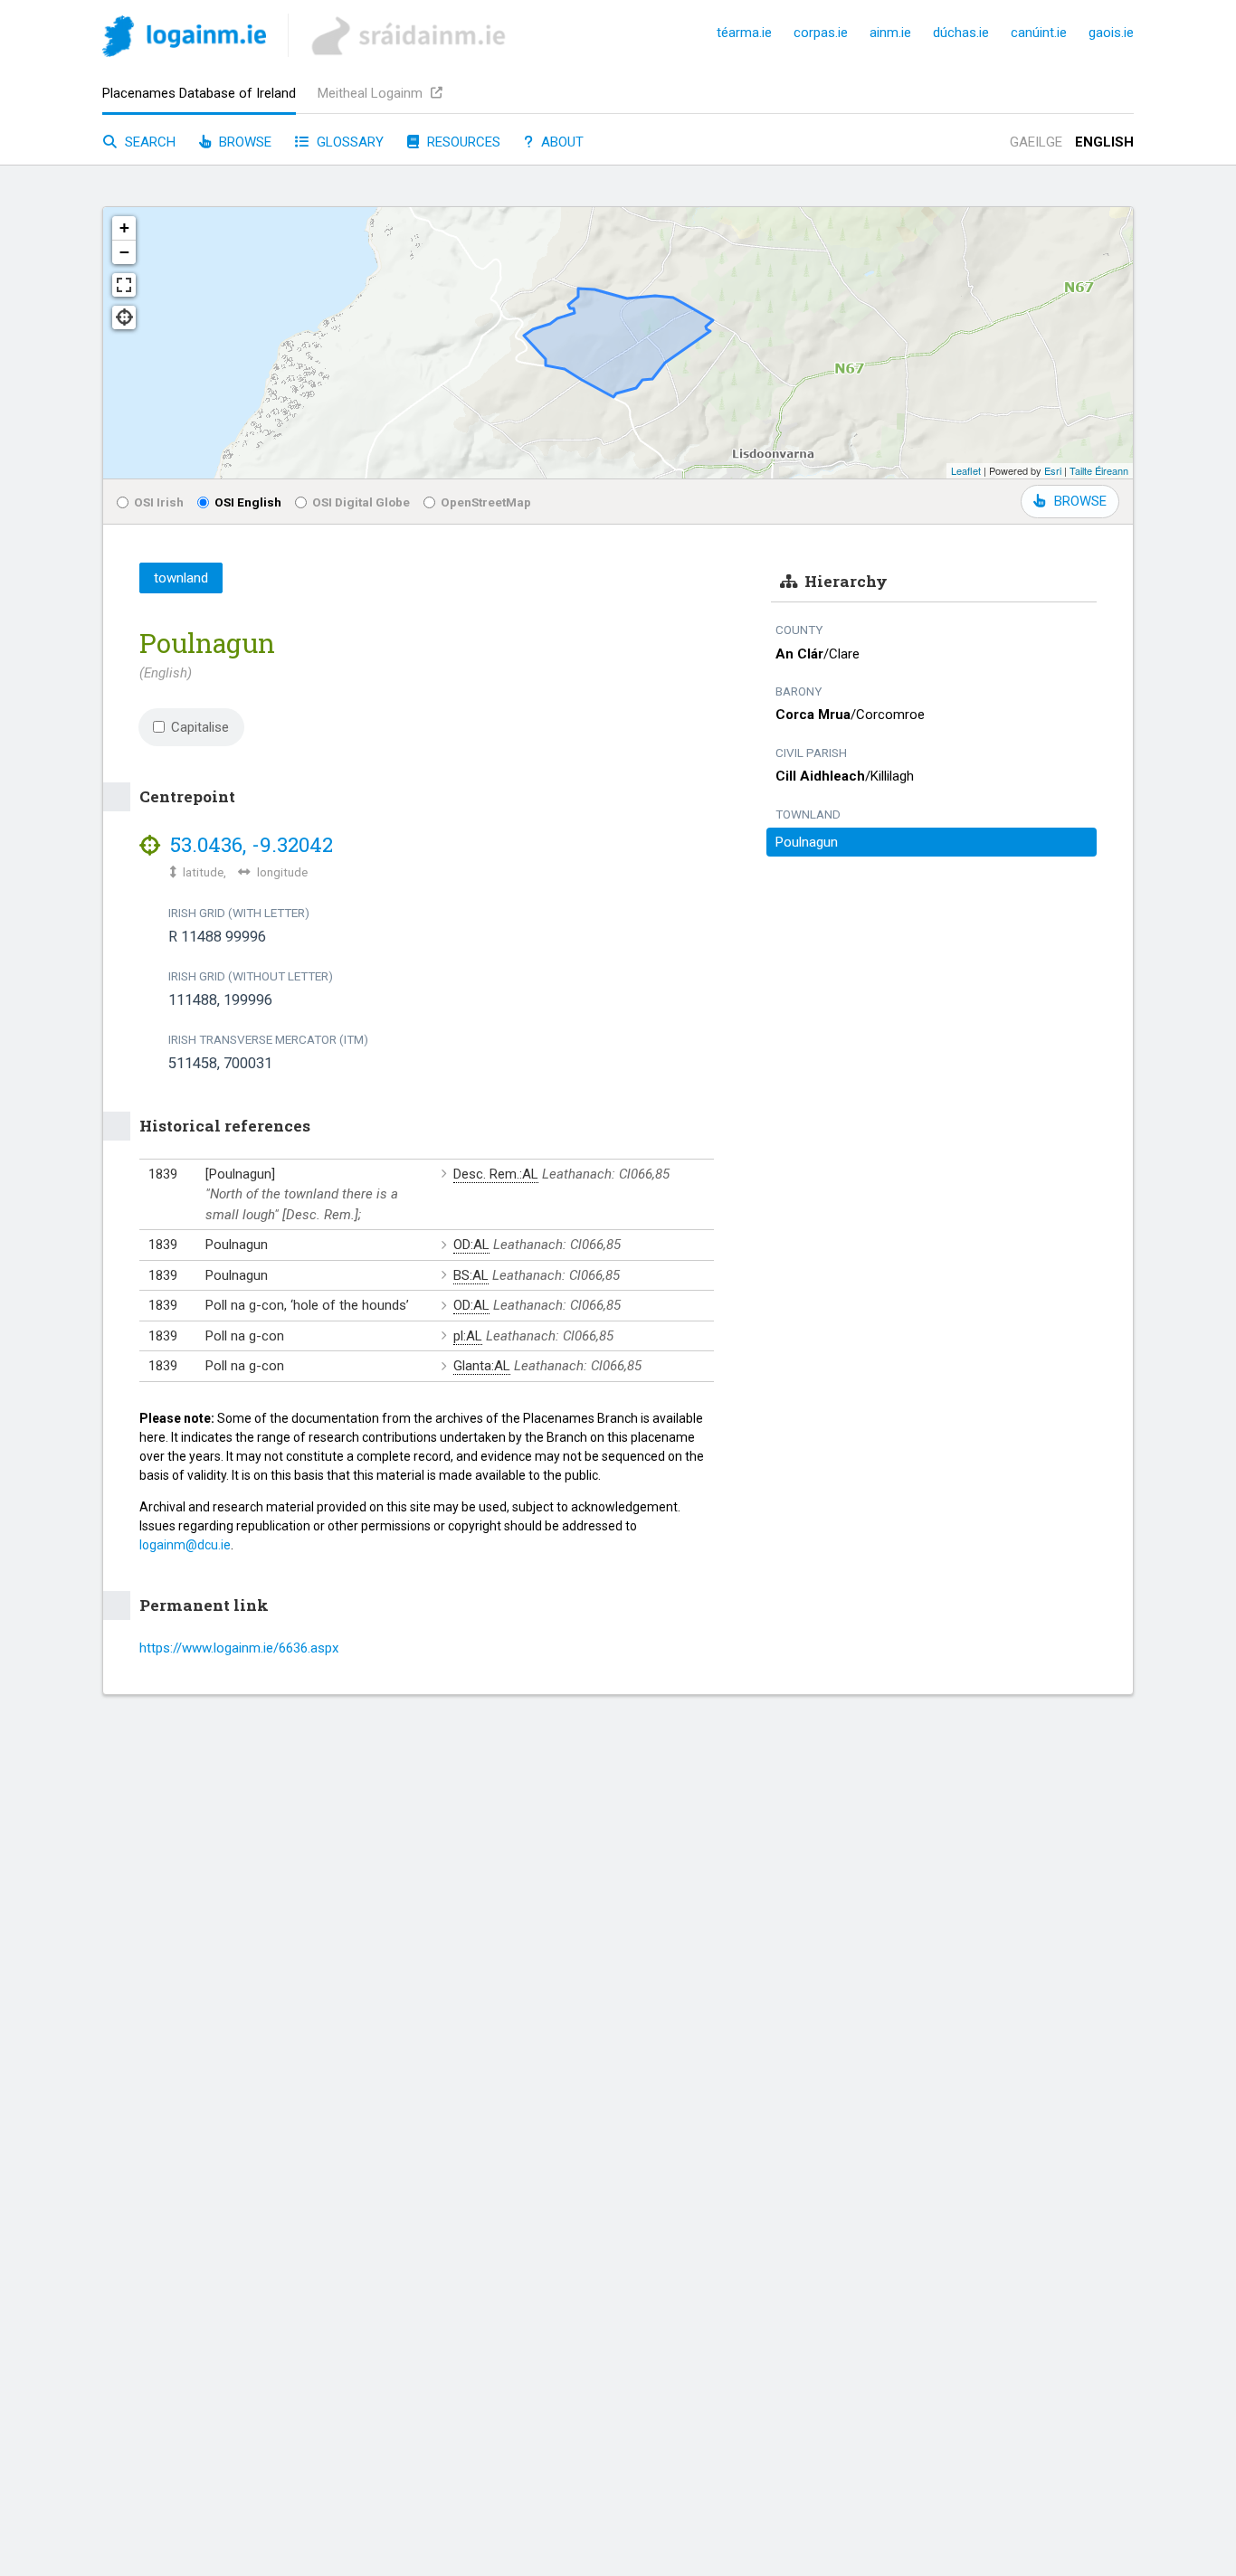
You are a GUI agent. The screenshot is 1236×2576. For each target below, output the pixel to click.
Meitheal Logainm (372, 93)
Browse (243, 142)
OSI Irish (159, 502)
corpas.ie (821, 33)
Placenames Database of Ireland (199, 93)
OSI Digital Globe (361, 502)
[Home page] (184, 39)
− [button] (124, 252)
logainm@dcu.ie (185, 1545)
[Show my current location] (124, 317)
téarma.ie (744, 33)
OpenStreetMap (486, 502)
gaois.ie (1111, 33)
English (1104, 142)
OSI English (248, 502)
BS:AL (471, 1275)
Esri (1053, 470)
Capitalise (200, 727)
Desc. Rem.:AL (496, 1174)
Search (148, 142)
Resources (462, 142)
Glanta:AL (482, 1366)
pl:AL (468, 1336)
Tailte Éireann (1099, 470)
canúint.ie (1039, 33)
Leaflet (966, 470)
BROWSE (1080, 501)
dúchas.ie (961, 33)
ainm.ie (890, 33)
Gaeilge (1036, 142)
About (561, 142)
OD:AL (471, 1245)
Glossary (348, 142)
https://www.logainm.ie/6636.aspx (239, 1648)
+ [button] (124, 227)
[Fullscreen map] (124, 285)
